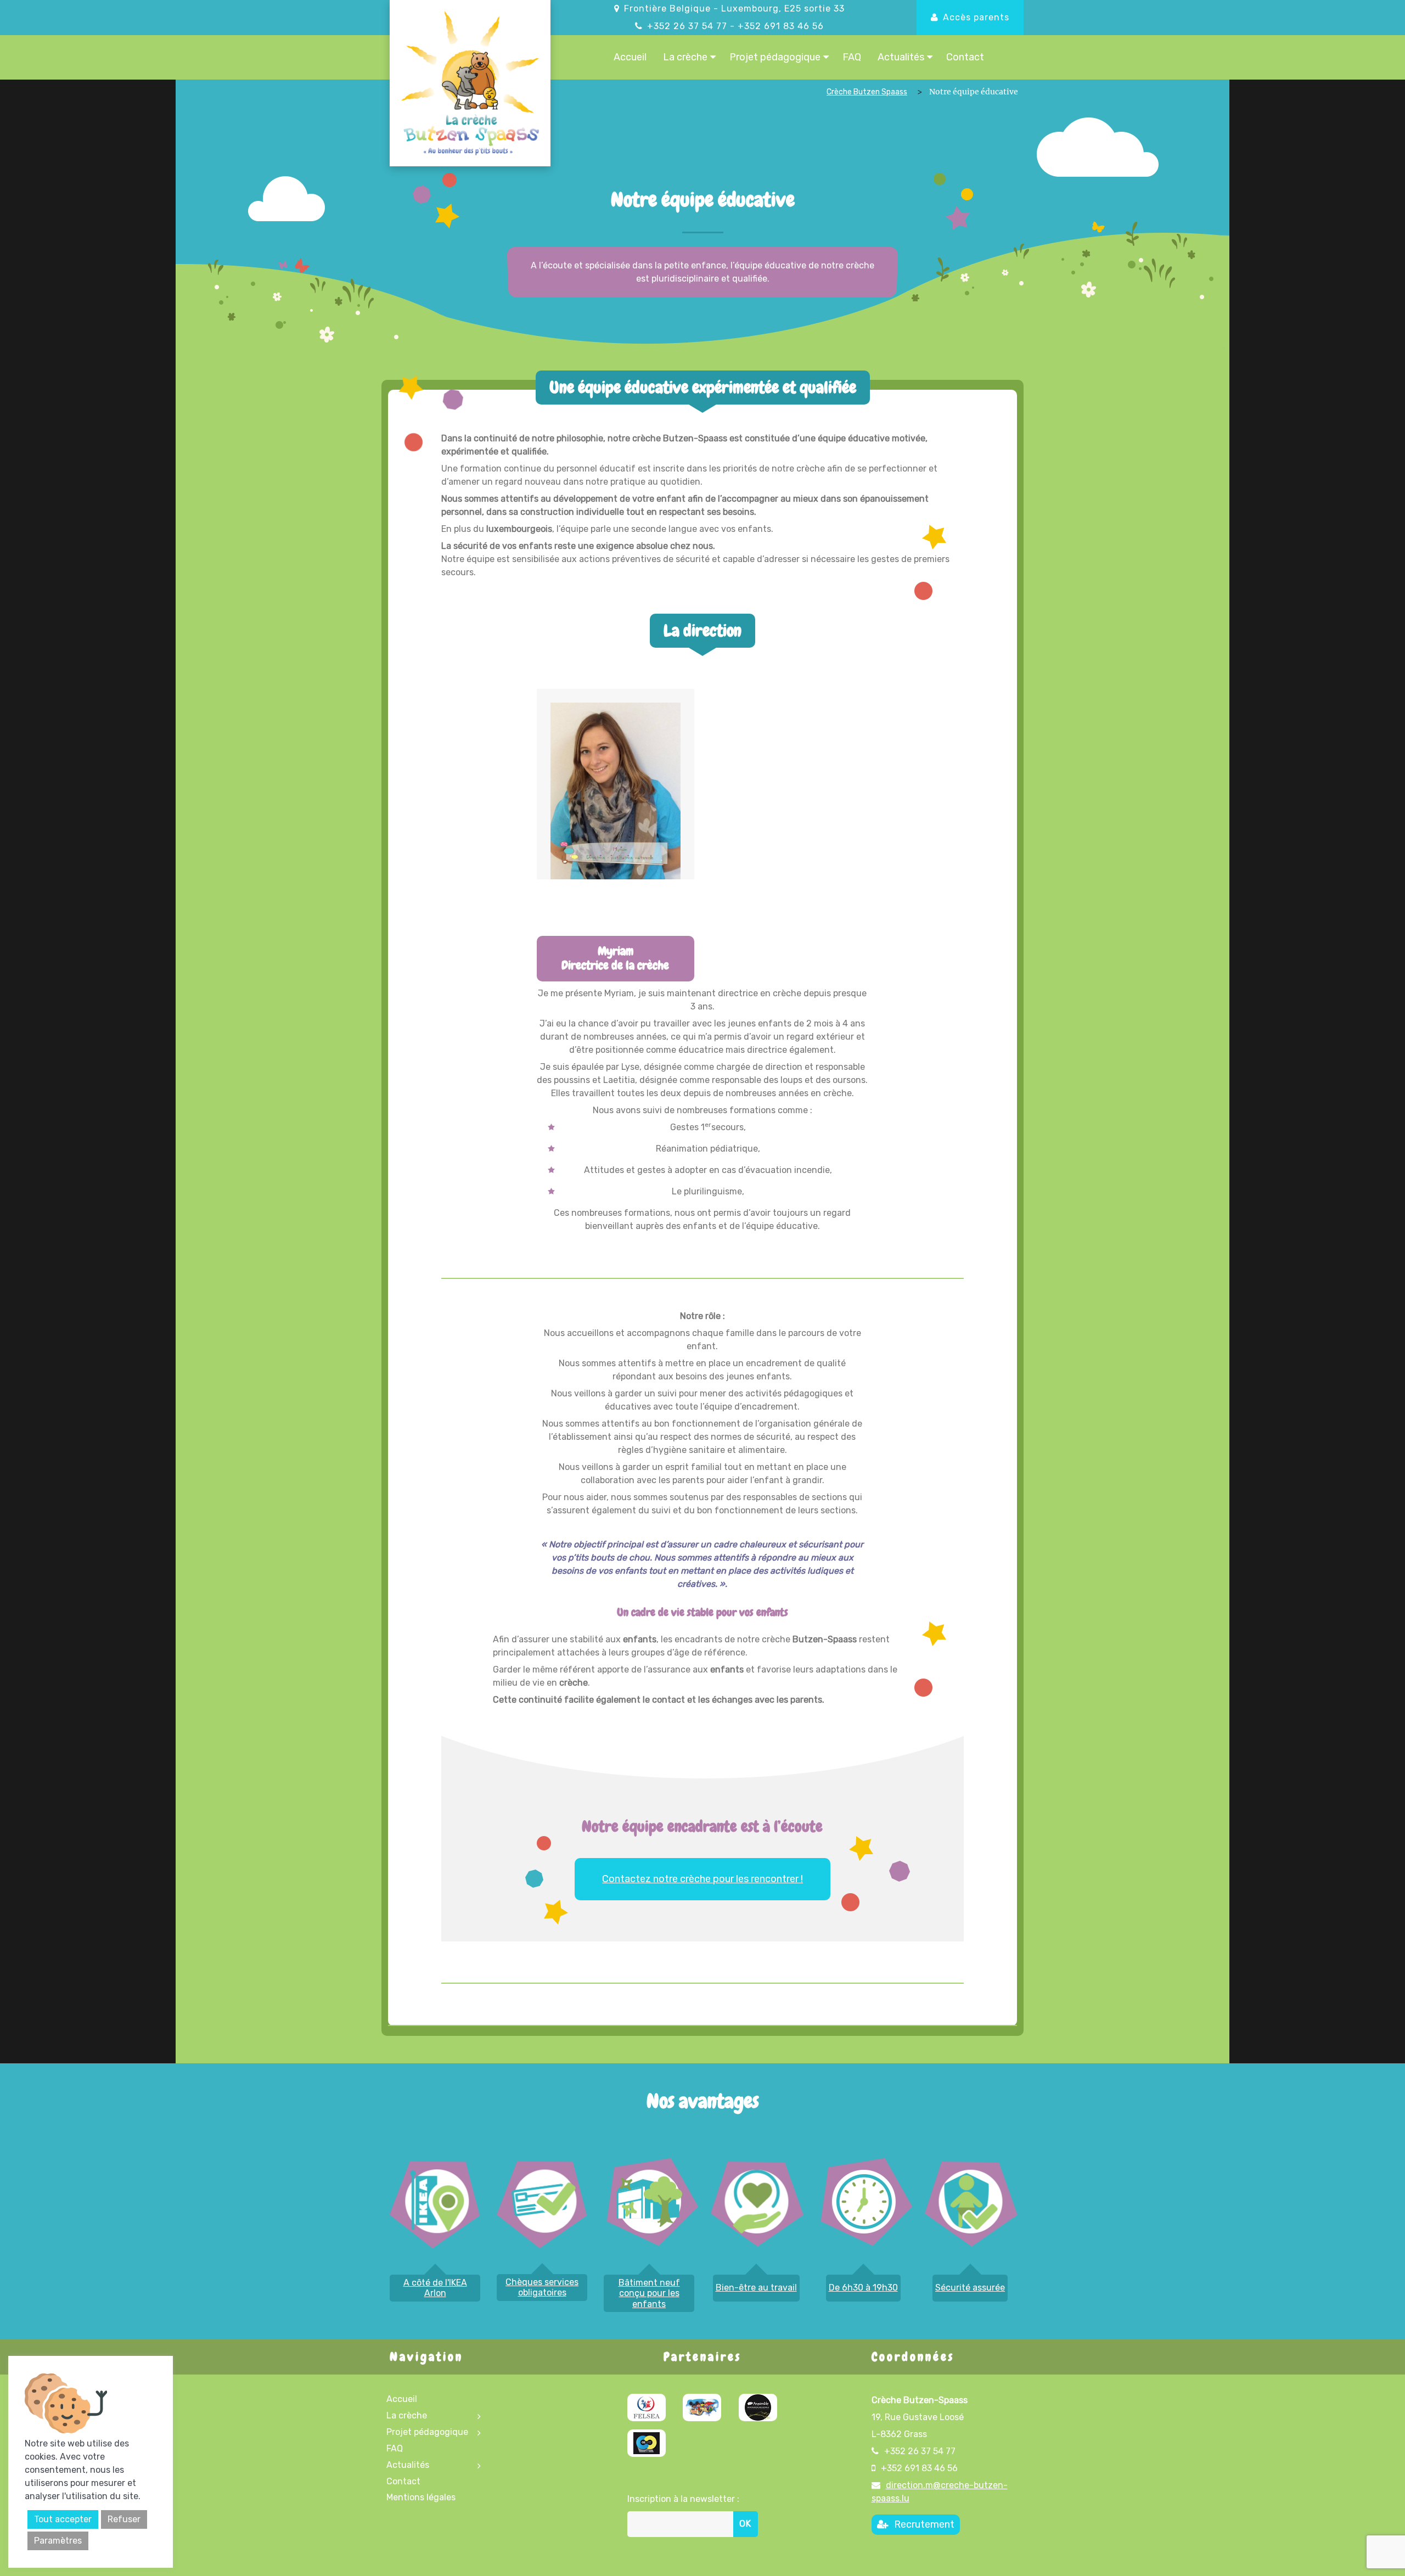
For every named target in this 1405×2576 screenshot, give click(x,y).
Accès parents (976, 17)
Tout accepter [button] (63, 2519)
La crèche (685, 57)
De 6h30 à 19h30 (863, 2288)
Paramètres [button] (58, 2541)
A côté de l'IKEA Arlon (435, 2288)
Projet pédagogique (775, 57)
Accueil (630, 57)
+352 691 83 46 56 (781, 26)
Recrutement (924, 2524)
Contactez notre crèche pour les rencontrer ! (702, 1879)
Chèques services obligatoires (542, 2287)
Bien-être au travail (756, 2288)
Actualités (901, 57)
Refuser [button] (124, 2519)
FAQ (852, 57)
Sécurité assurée (970, 2288)
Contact (965, 57)
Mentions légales (421, 2497)
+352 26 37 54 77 (687, 26)
